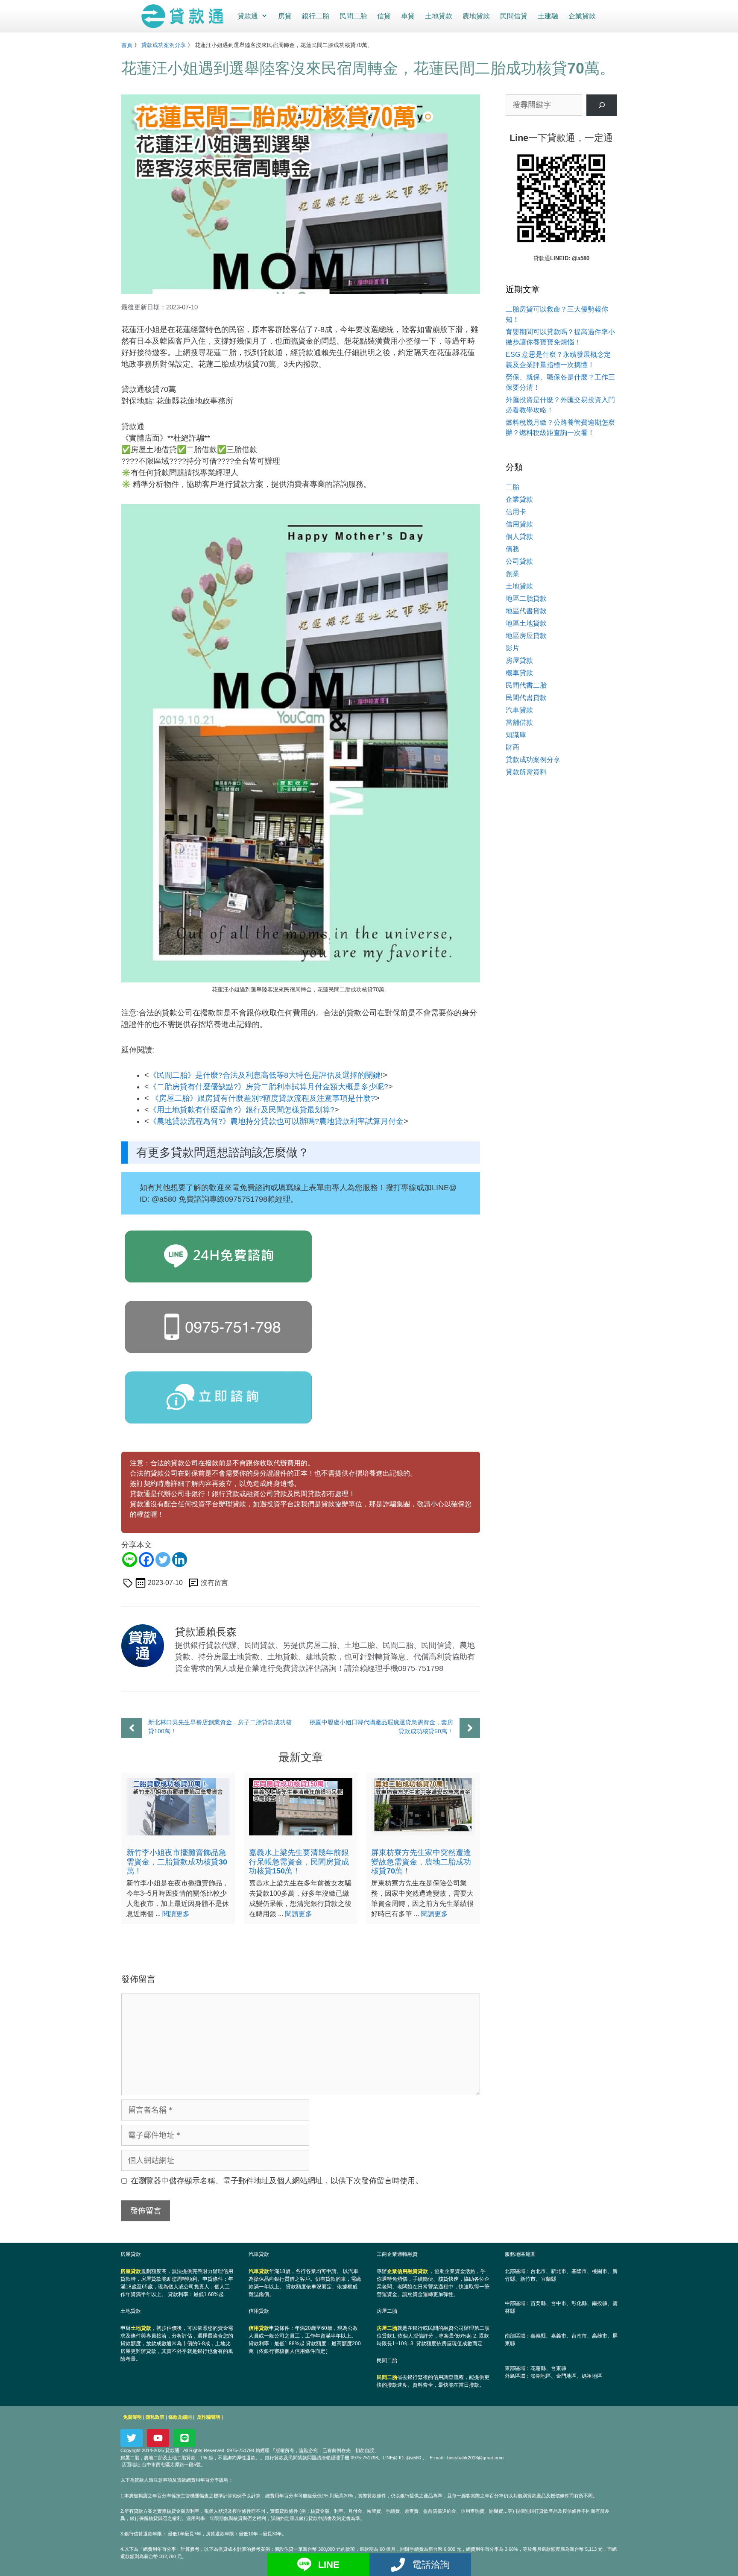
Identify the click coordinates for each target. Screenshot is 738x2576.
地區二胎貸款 (526, 598)
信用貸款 (519, 524)
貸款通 (248, 16)
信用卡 (516, 512)
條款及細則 (180, 2417)
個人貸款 (519, 537)
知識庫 (516, 735)
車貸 (408, 16)
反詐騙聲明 (209, 2417)
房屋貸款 (519, 660)
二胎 (512, 487)
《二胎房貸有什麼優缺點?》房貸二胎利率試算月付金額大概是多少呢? (269, 1087)
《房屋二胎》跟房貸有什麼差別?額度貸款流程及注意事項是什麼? (263, 1098)
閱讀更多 (176, 1914)
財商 (512, 747)
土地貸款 (439, 16)
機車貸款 (519, 673)
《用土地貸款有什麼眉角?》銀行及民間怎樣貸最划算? (242, 1110)
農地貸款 (476, 16)
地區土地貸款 (526, 623)
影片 (512, 648)
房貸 (285, 16)
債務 (512, 549)
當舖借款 (519, 722)
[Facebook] (146, 1560)
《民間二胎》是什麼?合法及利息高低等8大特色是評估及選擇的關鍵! (266, 1075)
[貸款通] (184, 16)
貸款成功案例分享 (164, 45)
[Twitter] (163, 1560)
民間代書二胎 (526, 685)
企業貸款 (582, 16)
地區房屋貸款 (526, 636)
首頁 (127, 45)
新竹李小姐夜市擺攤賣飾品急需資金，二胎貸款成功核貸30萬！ (177, 1862)
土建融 (548, 16)
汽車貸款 (519, 710)
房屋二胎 (387, 2328)
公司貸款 (519, 561)
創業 (512, 574)
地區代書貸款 (526, 611)
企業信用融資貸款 (407, 2271)
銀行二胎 (316, 16)
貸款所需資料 (526, 772)
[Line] (130, 1560)
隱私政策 (155, 2417)
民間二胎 (353, 16)
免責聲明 (132, 2417)
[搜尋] (602, 105)
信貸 (384, 16)
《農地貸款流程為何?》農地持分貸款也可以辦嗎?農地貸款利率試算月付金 (276, 1121)
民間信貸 (514, 16)
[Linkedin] (180, 1560)
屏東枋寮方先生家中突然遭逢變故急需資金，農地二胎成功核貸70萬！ (421, 1862)
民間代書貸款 (526, 698)
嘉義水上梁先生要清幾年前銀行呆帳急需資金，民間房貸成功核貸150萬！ (299, 1862)
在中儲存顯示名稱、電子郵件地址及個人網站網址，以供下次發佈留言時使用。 (277, 2181)
